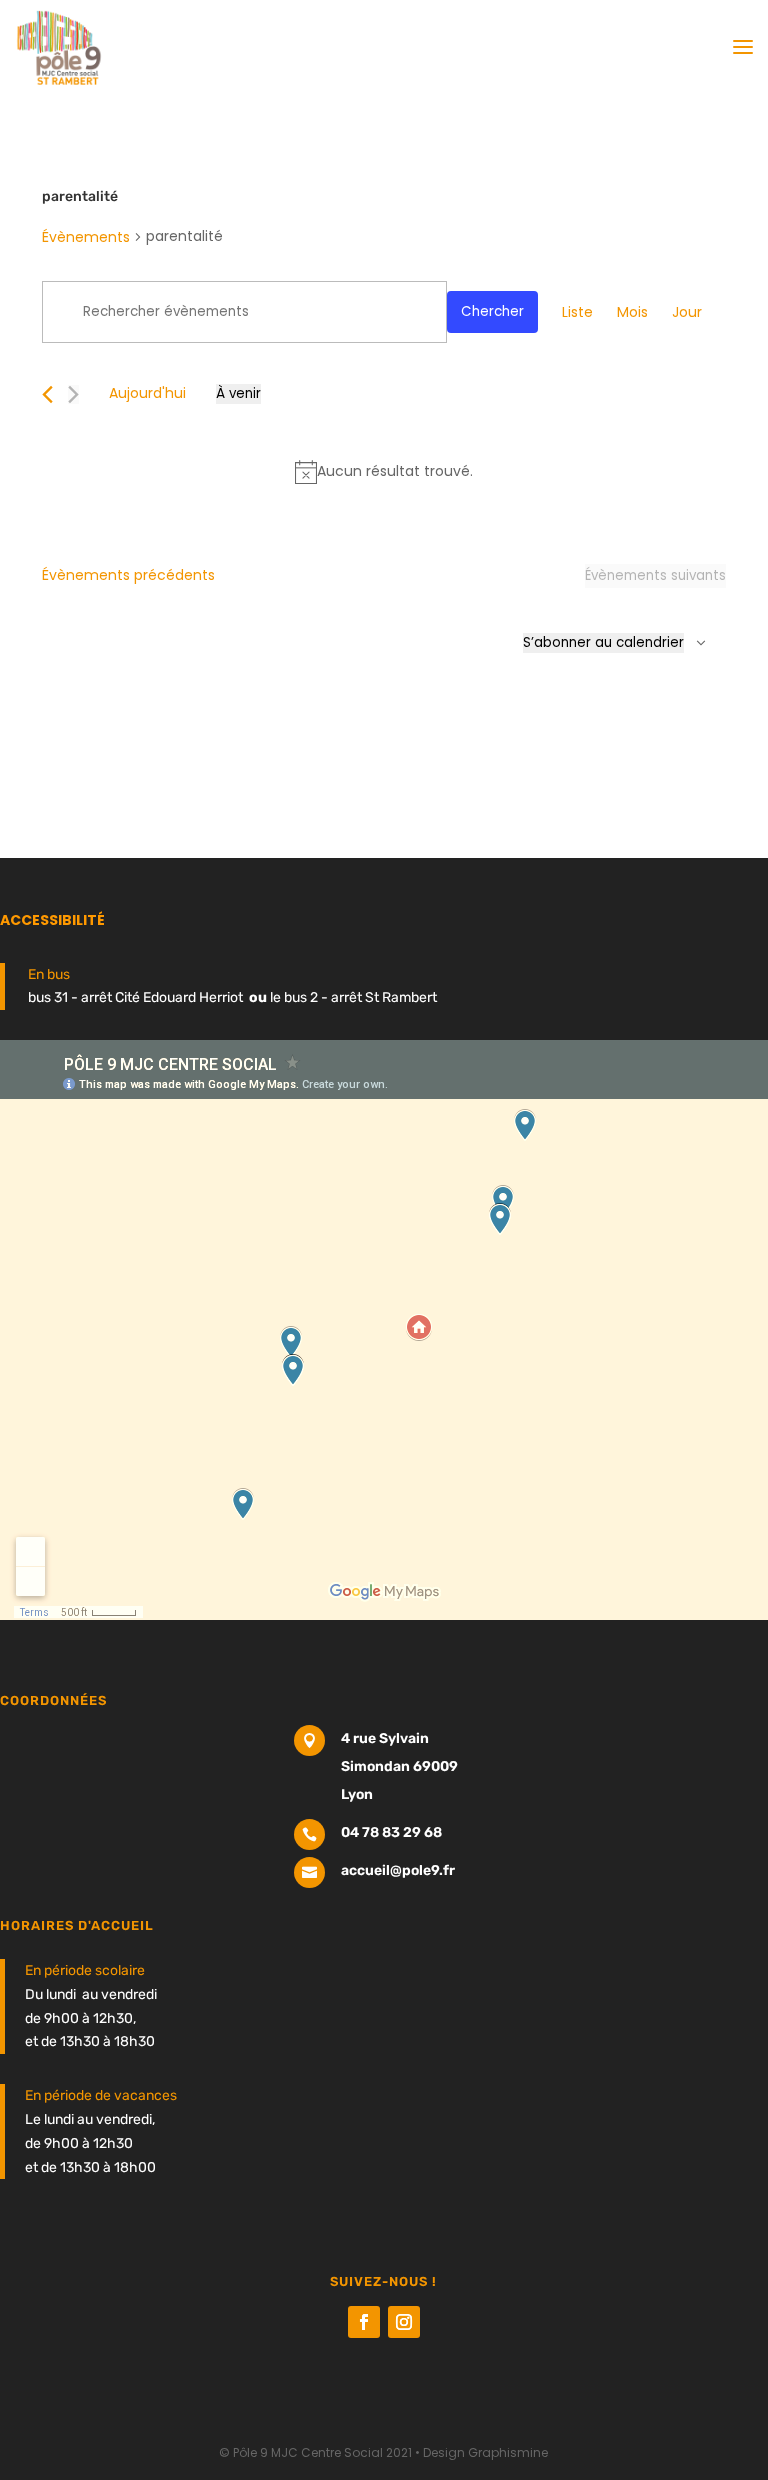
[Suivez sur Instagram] (404, 2322)
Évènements (86, 237)
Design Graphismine (485, 2452)
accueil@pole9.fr (398, 1870)
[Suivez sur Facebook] (364, 2322)
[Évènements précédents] (47, 394)
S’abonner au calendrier (603, 642)
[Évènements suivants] (73, 394)
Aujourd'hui (147, 393)
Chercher (492, 311)
